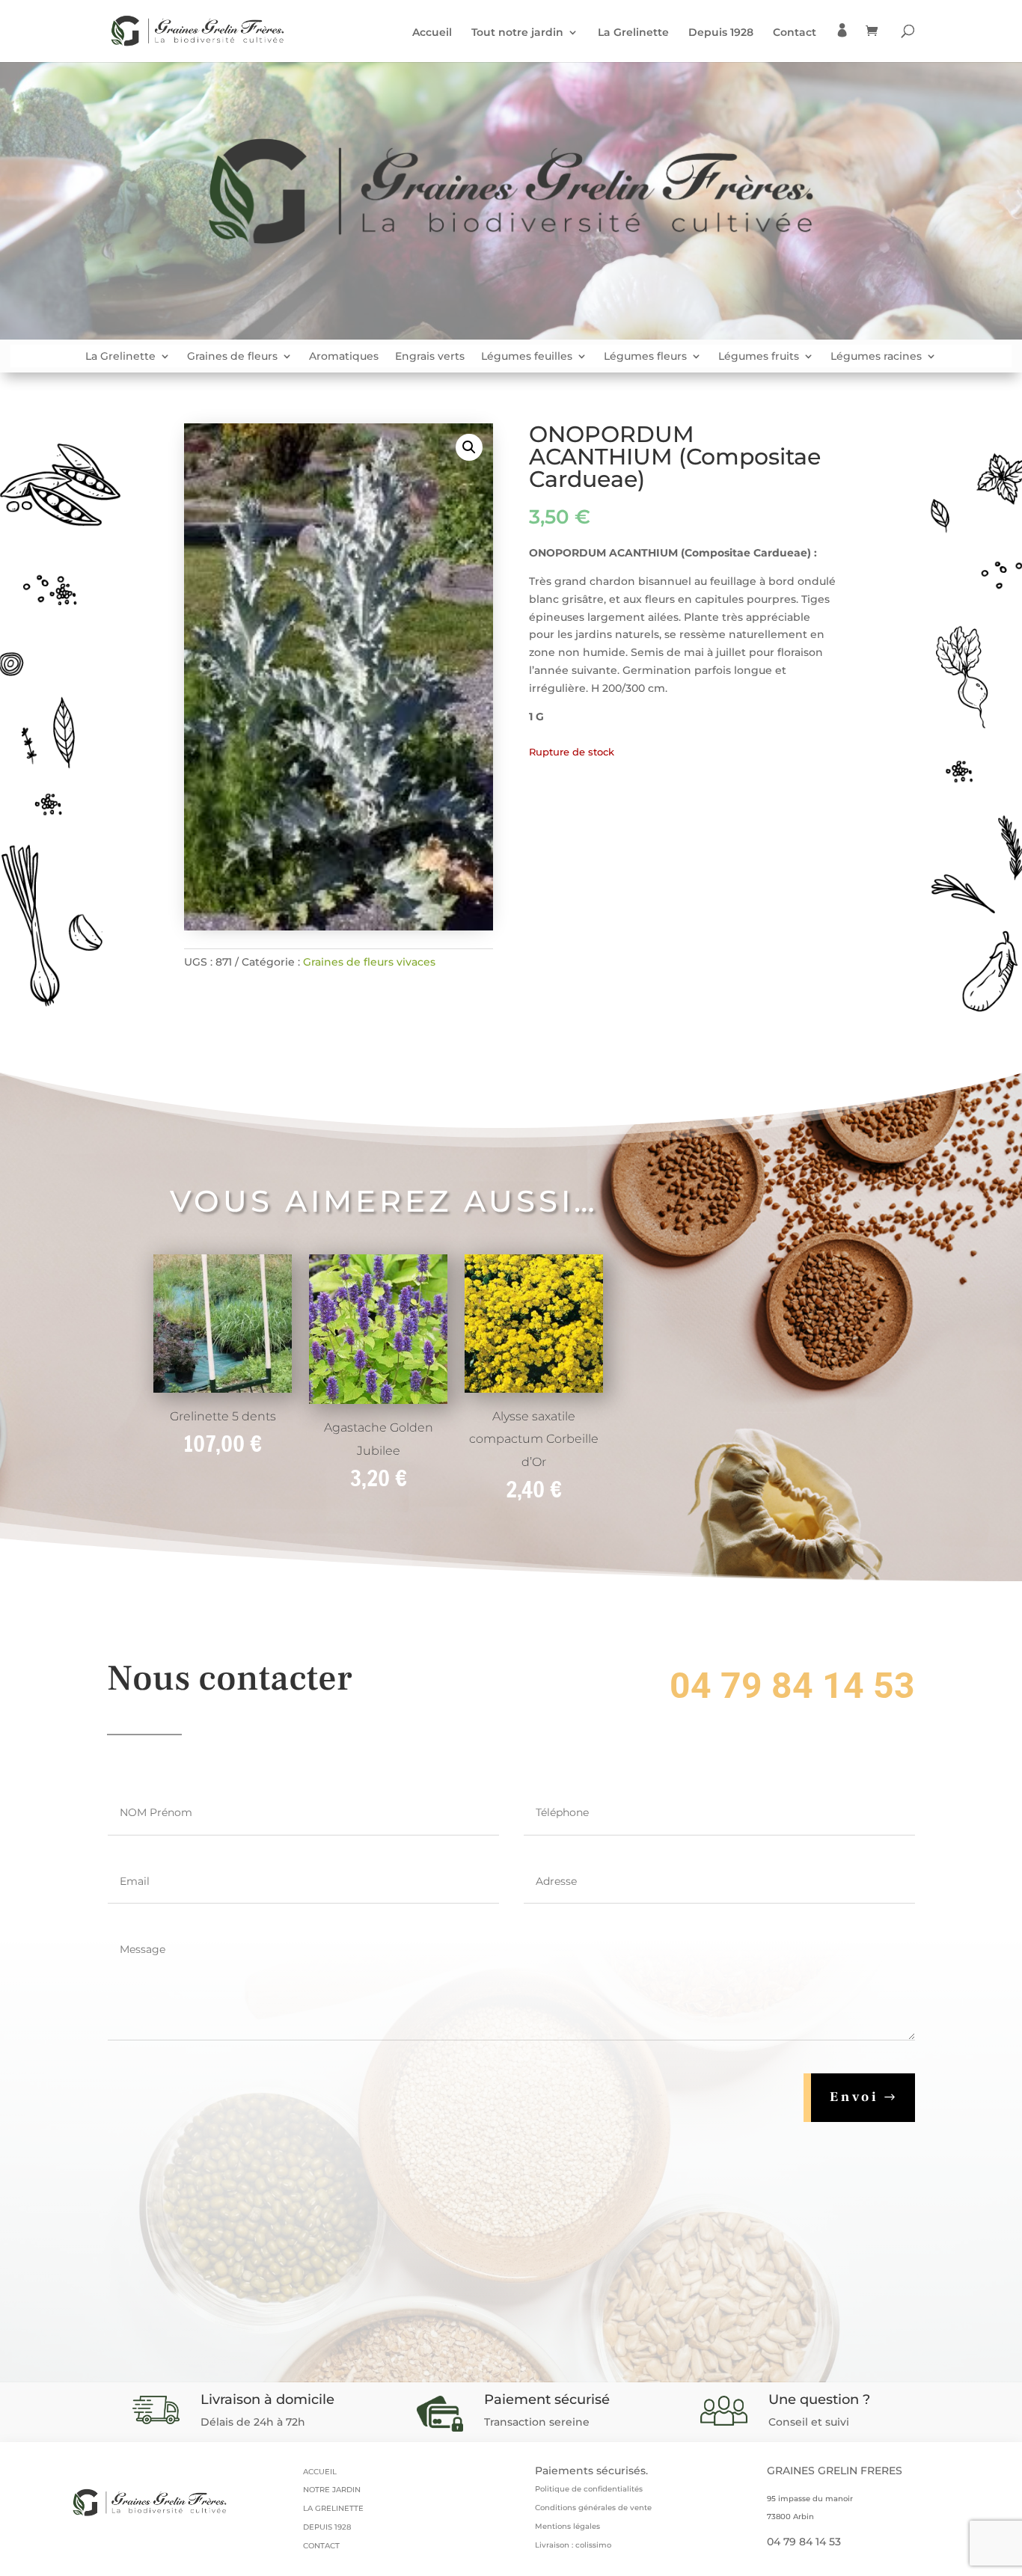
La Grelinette (633, 33)
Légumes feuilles (527, 357)
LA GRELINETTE (333, 2508)
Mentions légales (567, 2526)
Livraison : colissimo (573, 2545)
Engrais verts (430, 357)
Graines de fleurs (232, 357)
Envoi (854, 2097)
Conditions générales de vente (593, 2508)
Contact (795, 33)
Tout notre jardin (517, 33)
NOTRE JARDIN (332, 2490)
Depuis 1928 (721, 33)
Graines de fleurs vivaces (369, 962)
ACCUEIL (320, 2472)
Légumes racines (876, 357)
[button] (469, 447)
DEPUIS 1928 (327, 2527)
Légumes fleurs (645, 357)
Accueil (432, 33)
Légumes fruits (759, 357)
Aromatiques (344, 357)
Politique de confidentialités (589, 2489)
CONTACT (321, 2546)
